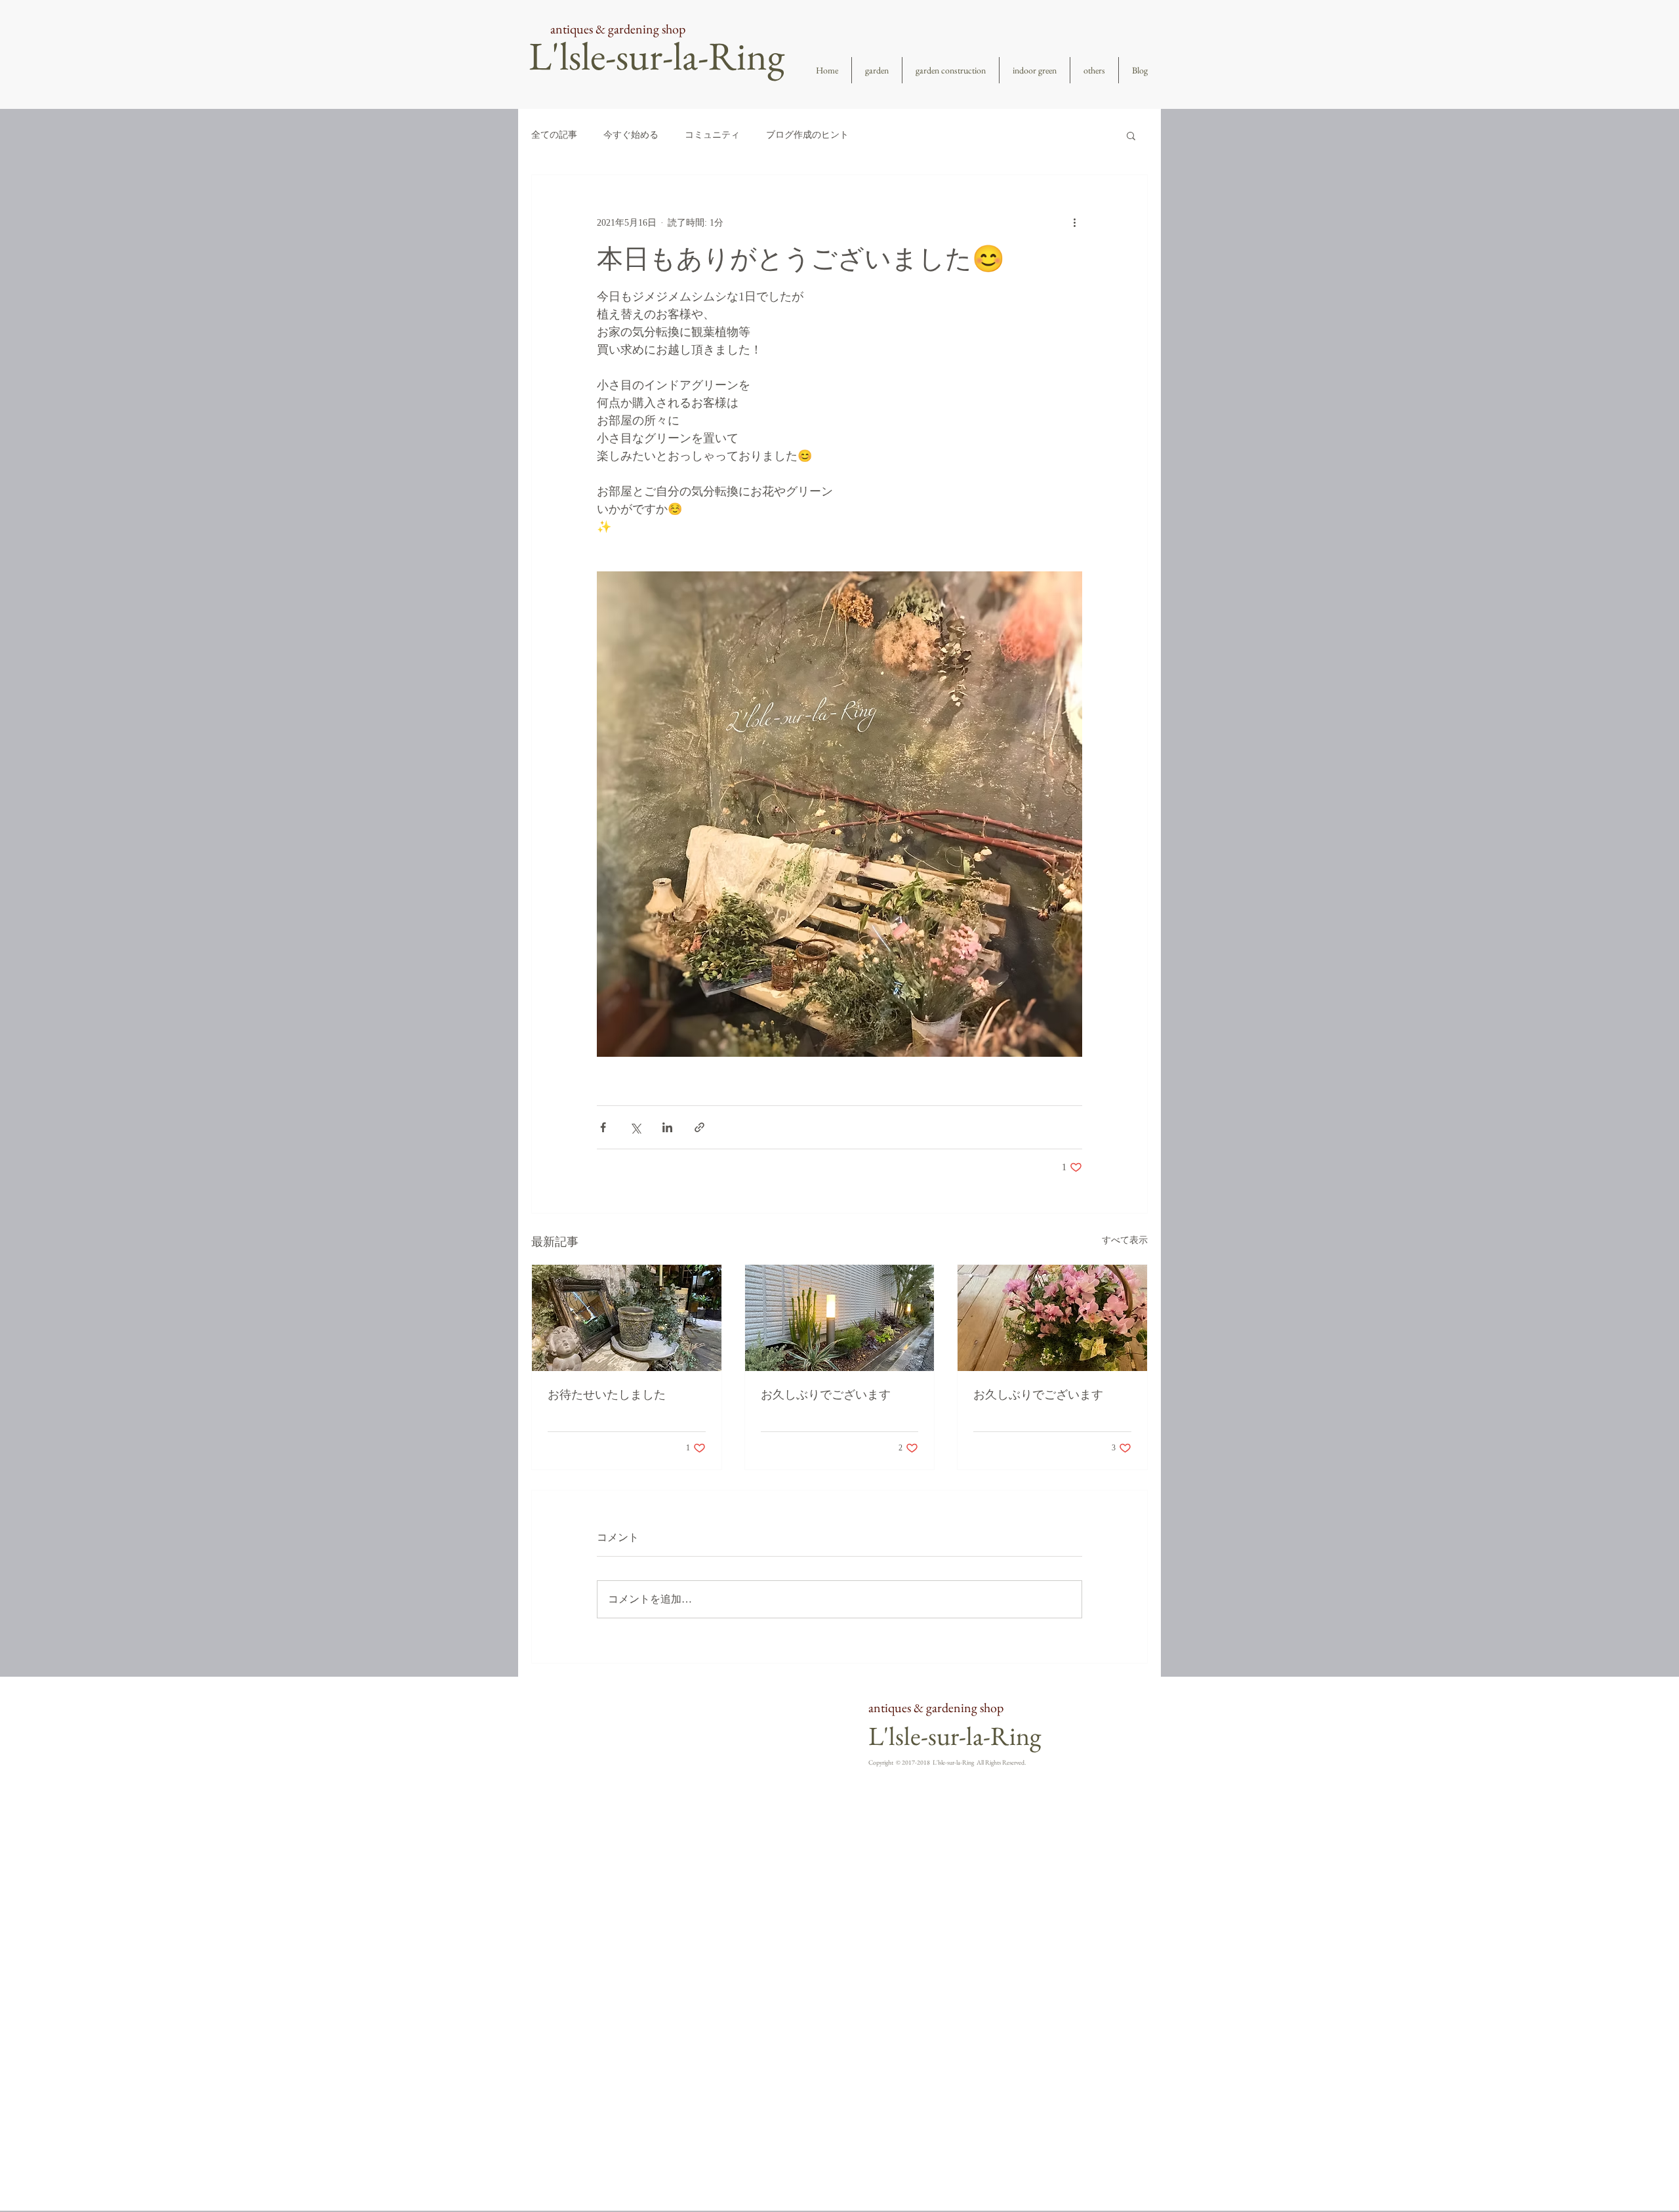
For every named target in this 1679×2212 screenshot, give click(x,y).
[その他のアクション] (1074, 222)
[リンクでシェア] (699, 1127)
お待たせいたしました (607, 1395)
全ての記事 (554, 135)
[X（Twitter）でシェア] (635, 1127)
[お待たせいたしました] (627, 1318)
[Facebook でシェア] (603, 1127)
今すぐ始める (631, 135)
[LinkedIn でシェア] (667, 1127)
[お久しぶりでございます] (840, 1318)
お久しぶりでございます (826, 1395)
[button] (1131, 135)
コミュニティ (712, 135)
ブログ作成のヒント (807, 135)
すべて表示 (1125, 1240)
